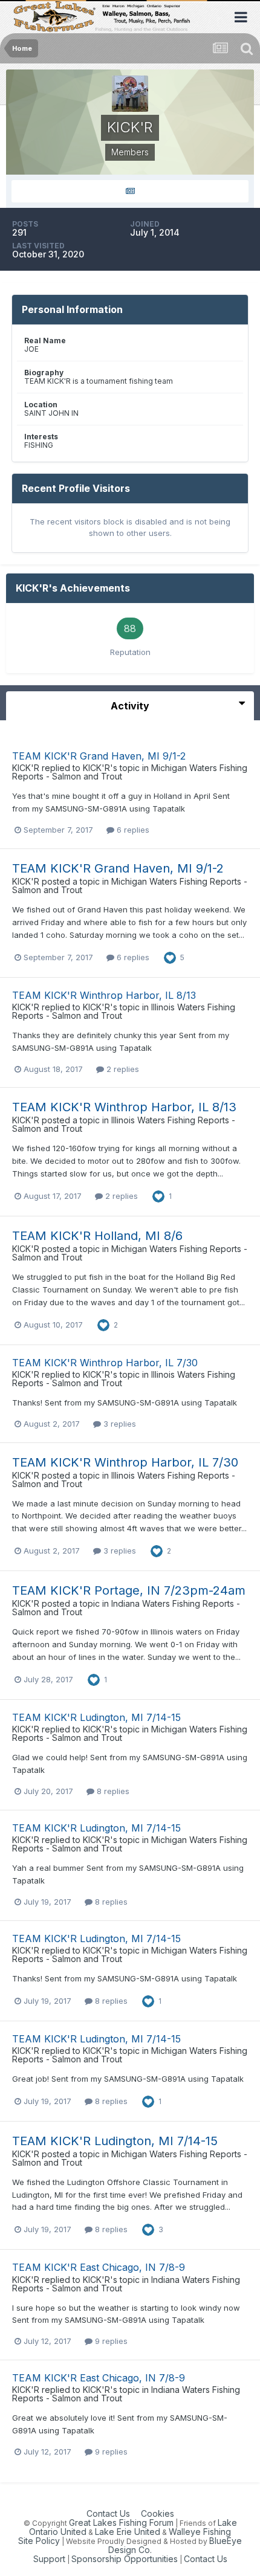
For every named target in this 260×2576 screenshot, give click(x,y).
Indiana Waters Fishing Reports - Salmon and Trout (126, 1608)
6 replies (132, 830)
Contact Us (108, 2513)
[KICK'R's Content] (130, 191)
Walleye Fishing (200, 2532)
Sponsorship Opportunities (125, 2559)
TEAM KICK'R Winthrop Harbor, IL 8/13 (104, 995)
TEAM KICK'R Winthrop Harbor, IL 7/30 (105, 1363)
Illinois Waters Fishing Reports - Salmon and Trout (124, 1124)
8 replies (112, 1791)
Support (49, 2559)
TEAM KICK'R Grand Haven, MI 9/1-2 (99, 756)
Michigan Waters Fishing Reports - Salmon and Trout (130, 886)
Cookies (158, 2513)
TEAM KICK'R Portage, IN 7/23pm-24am (129, 1590)
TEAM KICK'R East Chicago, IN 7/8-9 (99, 2267)
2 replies (122, 1069)
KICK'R (26, 768)
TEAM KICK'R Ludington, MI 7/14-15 (96, 1717)
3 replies (119, 1424)
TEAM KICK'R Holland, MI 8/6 (97, 1236)
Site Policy (39, 2541)
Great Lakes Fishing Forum (121, 2523)
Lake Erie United (128, 2532)
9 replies (110, 2341)
